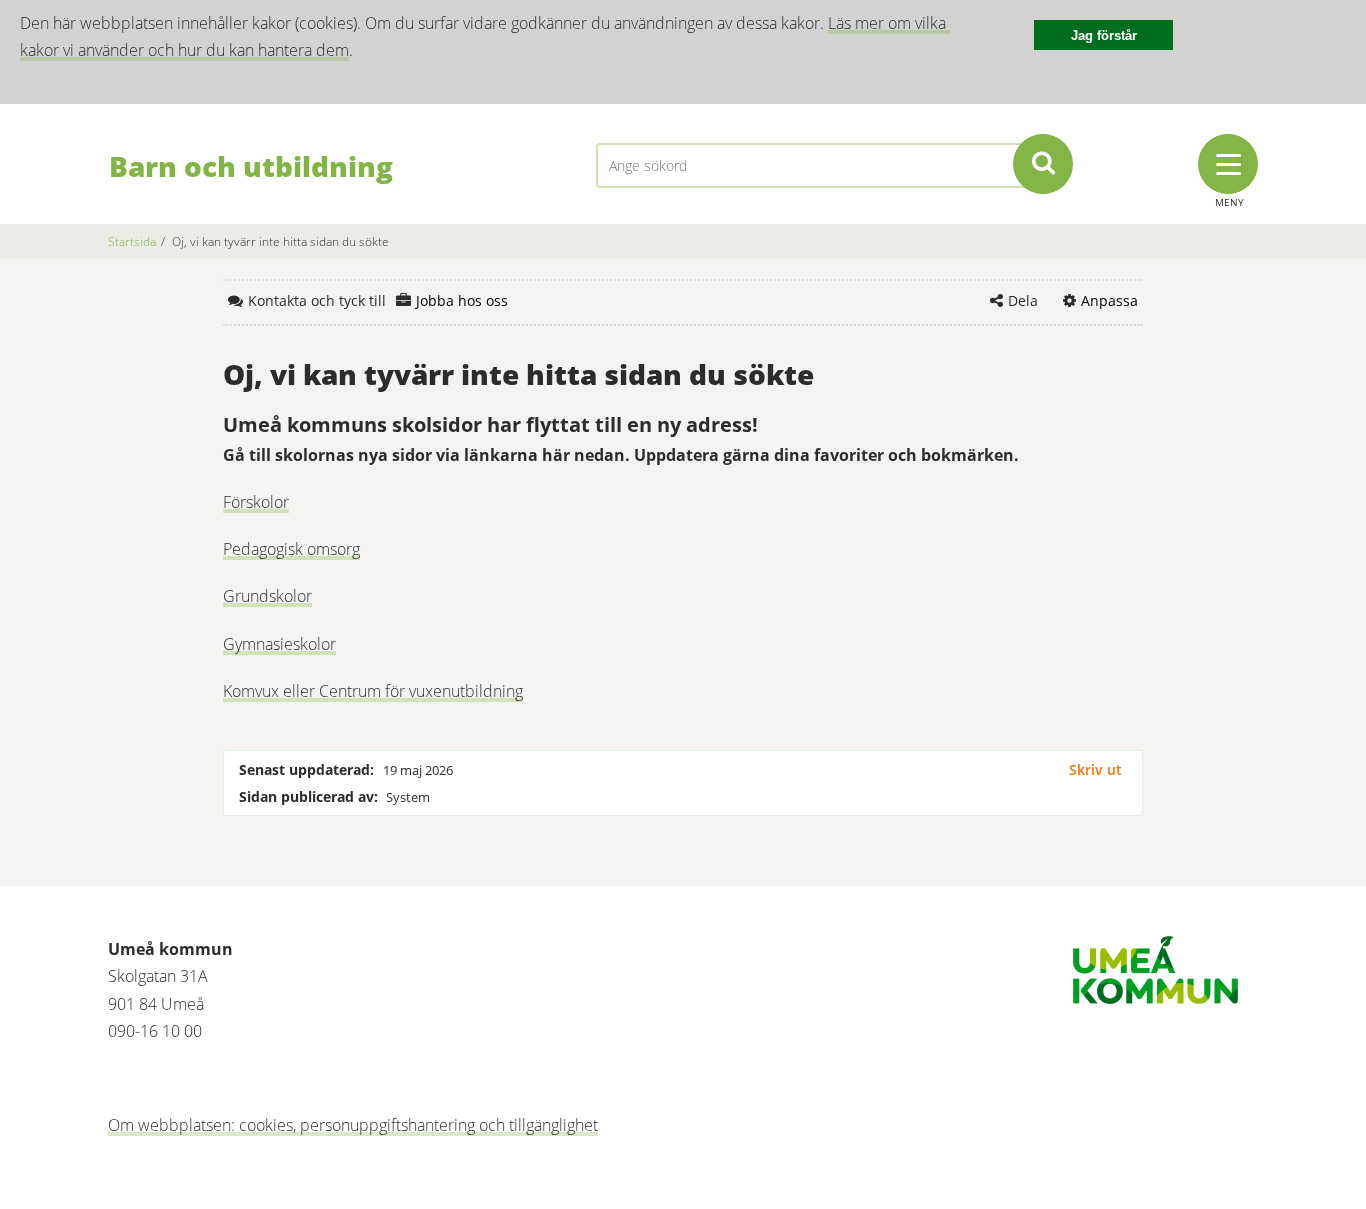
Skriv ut (1095, 769)
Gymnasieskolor (279, 644)
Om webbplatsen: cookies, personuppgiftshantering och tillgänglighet (353, 1125)
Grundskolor (267, 596)
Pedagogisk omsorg (291, 549)
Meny (1229, 202)
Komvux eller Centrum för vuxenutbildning (373, 691)
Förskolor (256, 502)
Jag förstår (1104, 35)
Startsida (132, 241)
